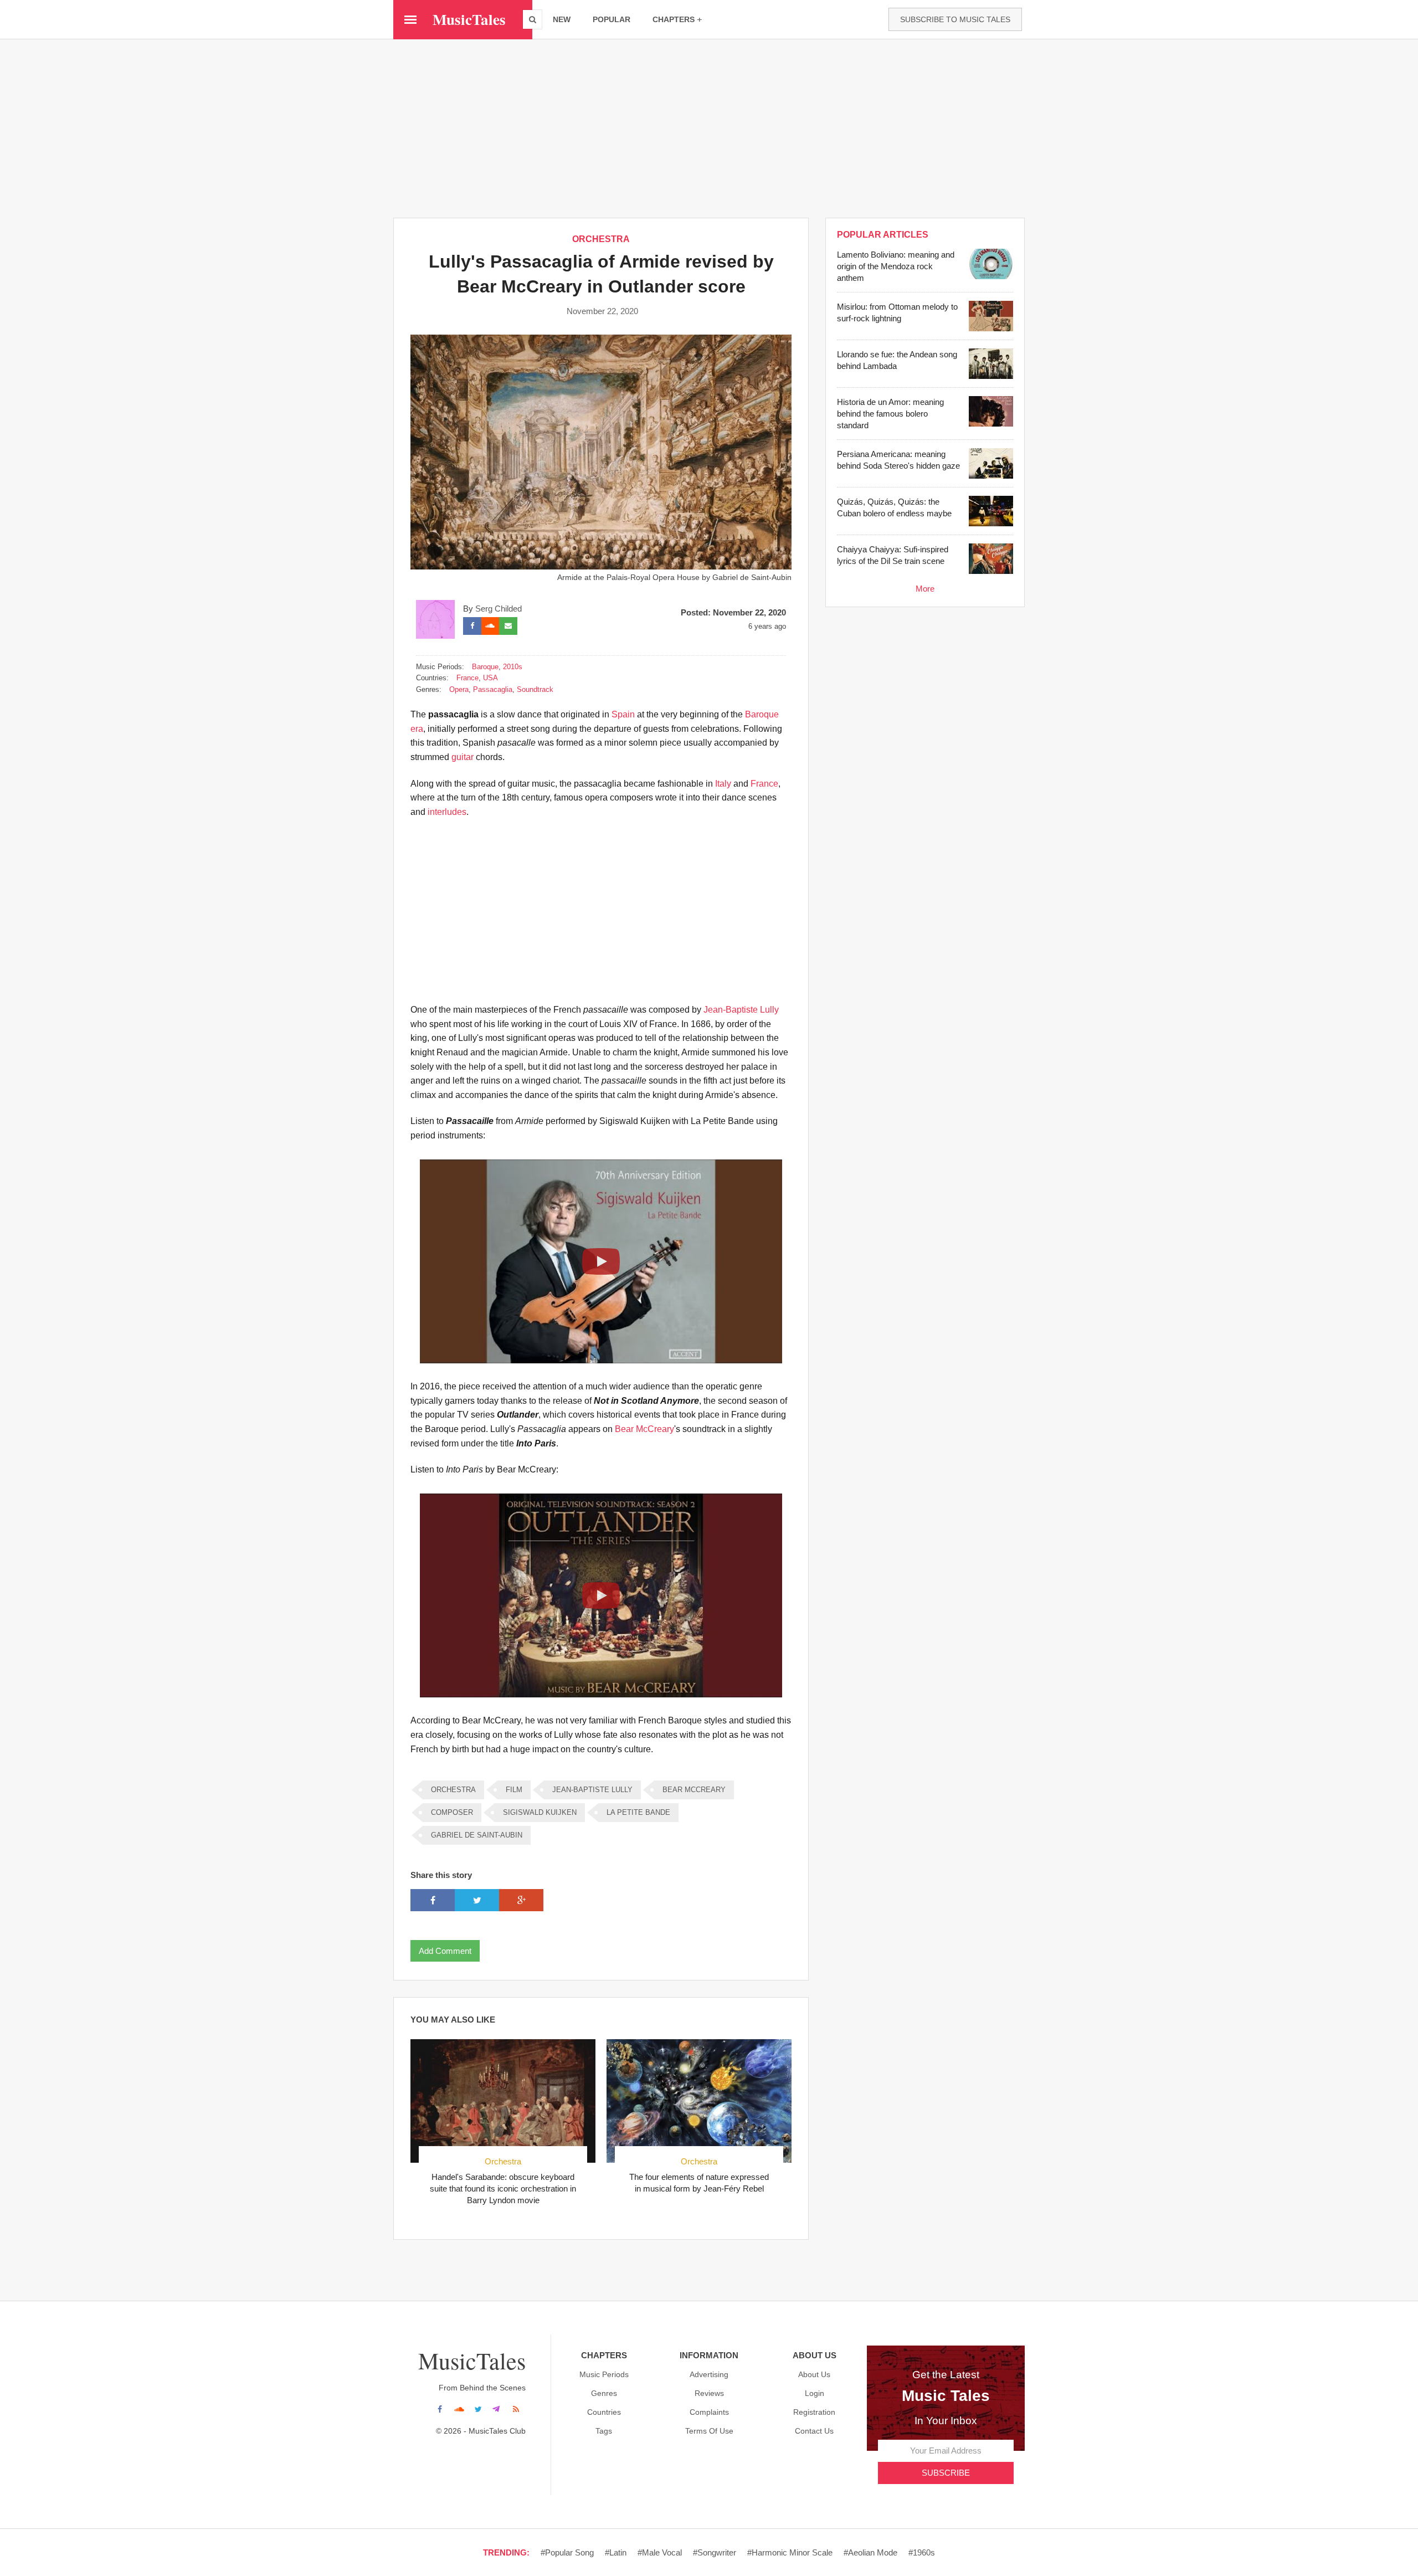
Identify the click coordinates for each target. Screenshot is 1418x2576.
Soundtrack (535, 689)
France (467, 678)
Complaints (709, 2412)
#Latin (616, 2552)
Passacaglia (493, 689)
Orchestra (503, 2161)
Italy (723, 784)
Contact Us (814, 2431)
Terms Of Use (709, 2431)
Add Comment (445, 1951)
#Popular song (567, 2552)
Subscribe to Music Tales (955, 19)
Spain (623, 714)
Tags (604, 2431)
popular (612, 19)
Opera (459, 689)
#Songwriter (715, 2552)
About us (814, 2374)
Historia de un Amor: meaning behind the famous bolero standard (890, 414)
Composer (452, 1812)
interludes (447, 812)
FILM (514, 1790)
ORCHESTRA (601, 239)
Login (815, 2393)
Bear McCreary (644, 1429)
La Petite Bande (638, 1812)
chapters (674, 19)
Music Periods (604, 2374)
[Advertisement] (709, 128)
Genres (604, 2393)
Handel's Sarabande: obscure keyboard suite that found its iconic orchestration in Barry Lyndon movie (503, 2188)
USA (490, 678)
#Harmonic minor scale (790, 2552)
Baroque (485, 667)
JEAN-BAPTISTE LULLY (592, 1790)
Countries (604, 2412)
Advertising (709, 2374)
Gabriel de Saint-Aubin (477, 1835)
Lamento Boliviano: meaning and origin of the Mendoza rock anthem (896, 266)
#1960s (922, 2552)
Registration (814, 2412)
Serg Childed (499, 609)
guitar (463, 757)
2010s (513, 667)
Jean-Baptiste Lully (741, 1010)
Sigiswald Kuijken (540, 1812)
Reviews (709, 2393)
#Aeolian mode (870, 2552)
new (562, 19)
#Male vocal (660, 2552)
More (925, 589)
